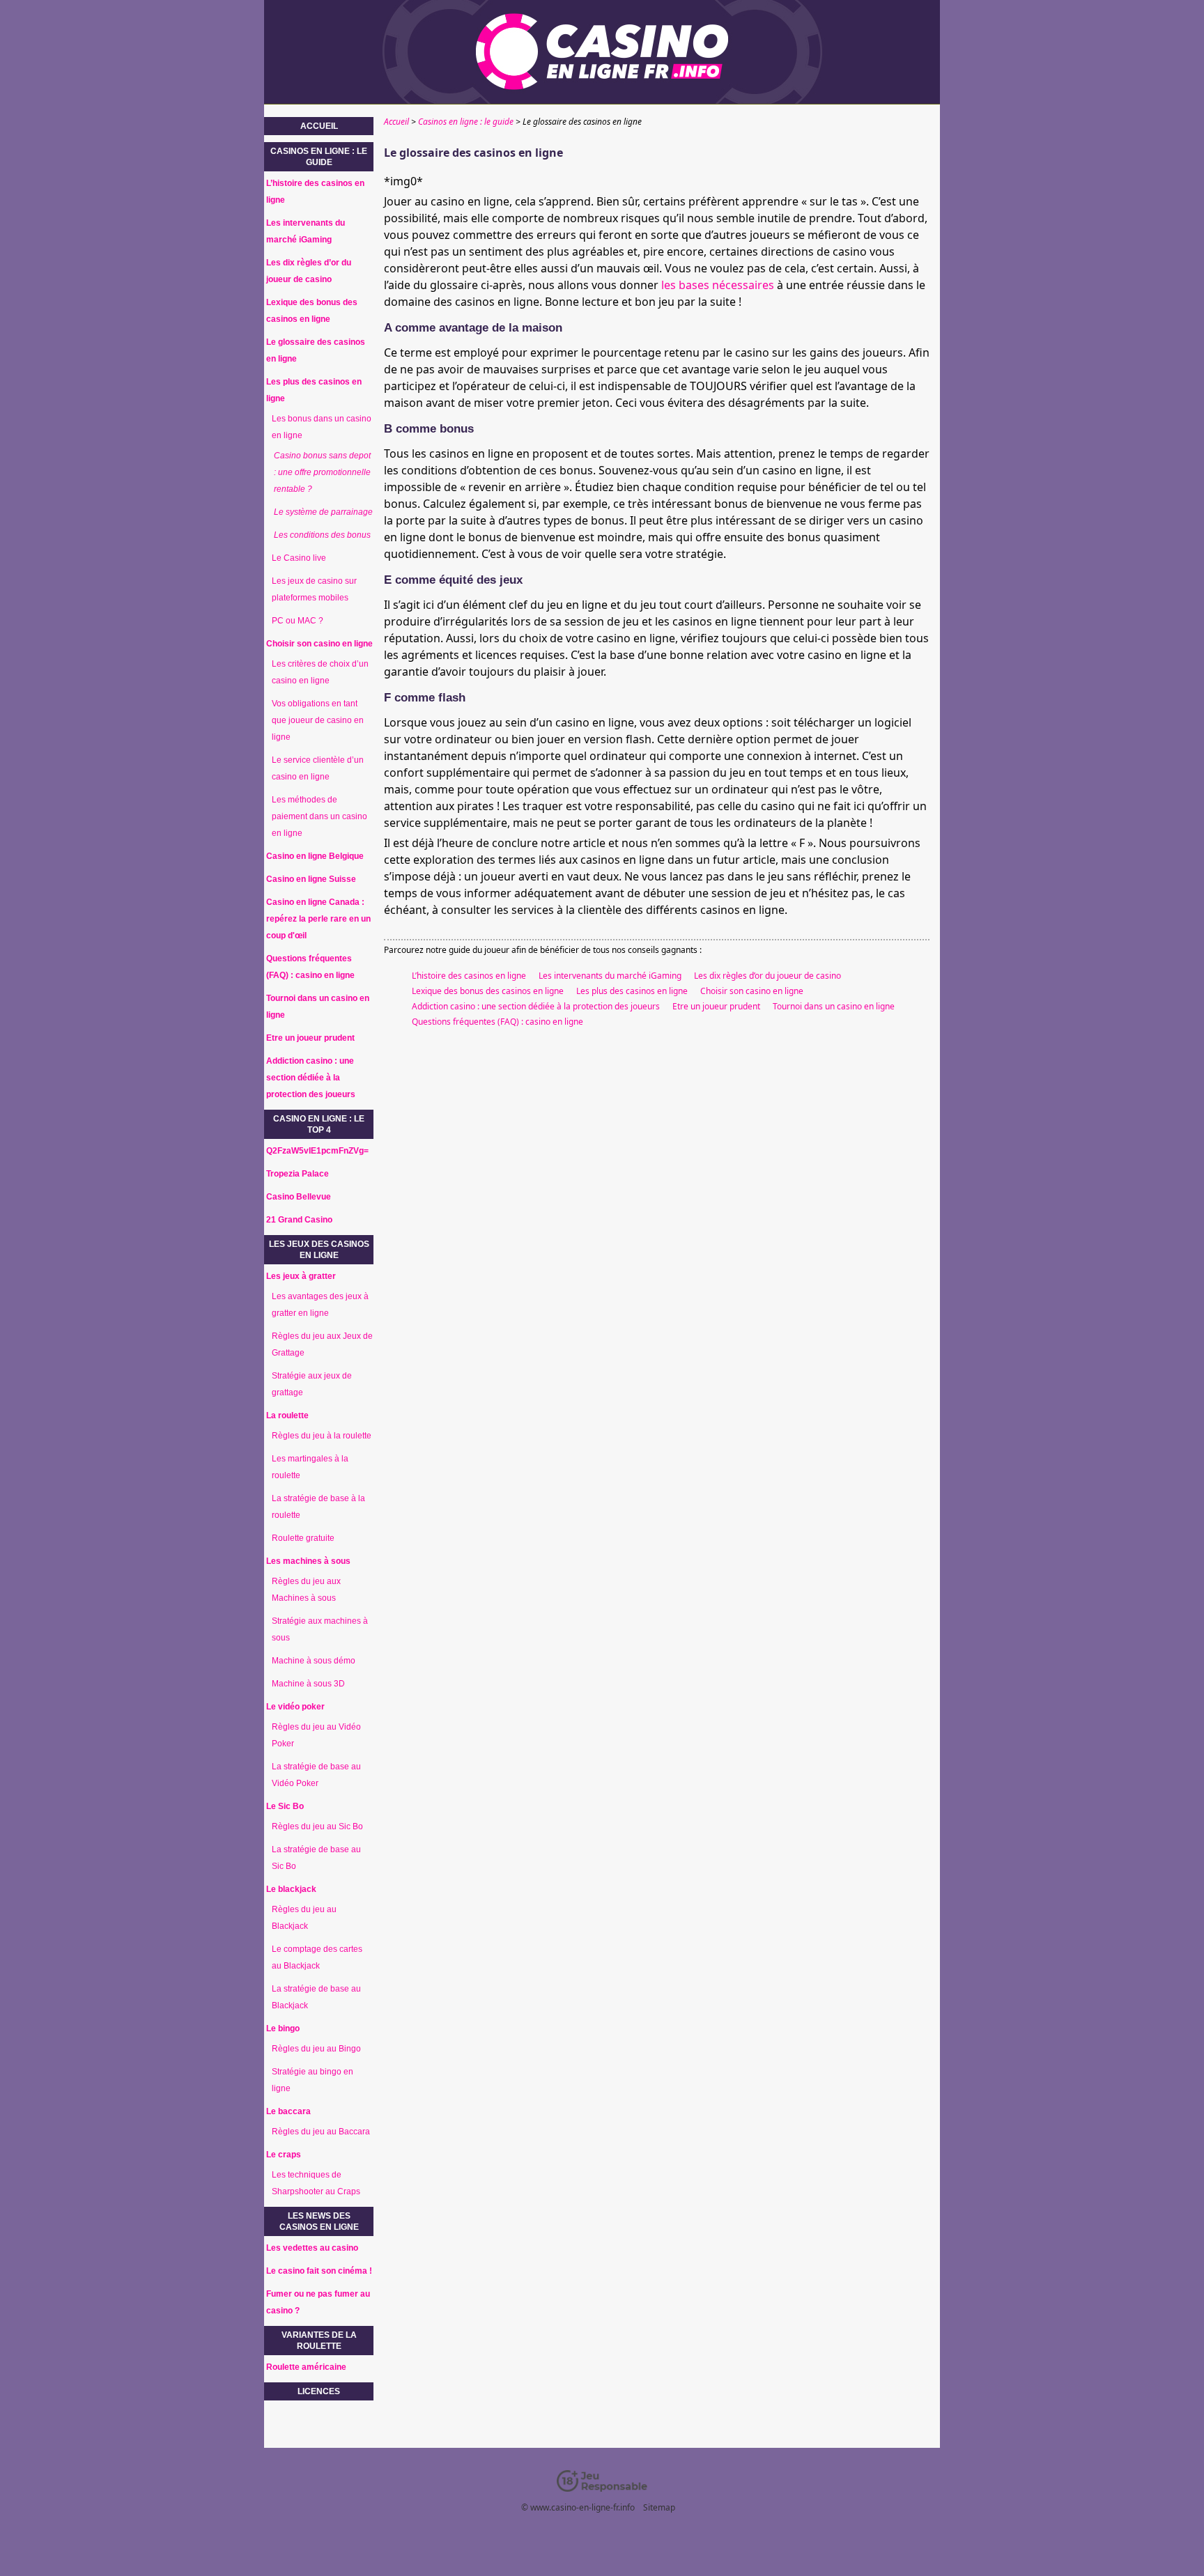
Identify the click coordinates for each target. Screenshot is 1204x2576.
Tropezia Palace (298, 1174)
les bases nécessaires (718, 285)
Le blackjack (291, 1889)
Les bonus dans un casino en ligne (322, 427)
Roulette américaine (306, 2367)
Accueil (319, 126)
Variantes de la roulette (319, 2341)
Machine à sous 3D (308, 1684)
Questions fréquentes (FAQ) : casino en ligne (497, 1022)
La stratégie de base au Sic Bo (316, 1858)
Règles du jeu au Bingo (316, 2049)
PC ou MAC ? (298, 621)
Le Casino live (299, 558)
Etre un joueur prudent (716, 1006)
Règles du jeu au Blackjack (304, 1918)
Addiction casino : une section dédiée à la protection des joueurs (536, 1006)
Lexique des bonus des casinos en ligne (488, 991)
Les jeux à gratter (301, 1276)
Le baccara (288, 2111)
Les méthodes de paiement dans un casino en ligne (319, 816)
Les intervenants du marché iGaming (610, 976)
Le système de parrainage (323, 512)
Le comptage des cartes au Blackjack (317, 1957)
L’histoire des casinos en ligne (469, 976)
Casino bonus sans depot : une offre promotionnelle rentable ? (322, 472)
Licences (319, 2391)
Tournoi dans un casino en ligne (834, 1006)
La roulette (287, 1415)
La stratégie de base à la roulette (318, 1507)
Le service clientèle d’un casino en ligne (318, 768)
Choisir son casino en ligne (752, 991)
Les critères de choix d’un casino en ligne (320, 672)
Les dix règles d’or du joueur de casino (767, 976)
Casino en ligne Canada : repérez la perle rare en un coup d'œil (318, 919)
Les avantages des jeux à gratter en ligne (320, 1305)
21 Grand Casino (299, 1220)
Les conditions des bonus (322, 535)
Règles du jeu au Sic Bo (317, 1826)
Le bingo (283, 2028)
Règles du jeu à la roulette (322, 1436)
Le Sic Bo (285, 1806)
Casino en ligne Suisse (311, 879)
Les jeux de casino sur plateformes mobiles (314, 589)
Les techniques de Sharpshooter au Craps (316, 2183)
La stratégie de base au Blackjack (316, 1997)
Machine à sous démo (314, 1661)
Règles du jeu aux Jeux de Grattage (322, 1344)
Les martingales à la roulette (310, 1467)
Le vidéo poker (295, 1707)
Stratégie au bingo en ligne (312, 2080)
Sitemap (659, 2507)
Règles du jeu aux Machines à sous (306, 1590)
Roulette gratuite (303, 1538)
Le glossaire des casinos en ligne (316, 350)
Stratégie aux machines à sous (320, 1629)
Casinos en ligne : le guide (319, 157)
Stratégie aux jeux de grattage (312, 1384)
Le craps (284, 2155)
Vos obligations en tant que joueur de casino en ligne (318, 720)
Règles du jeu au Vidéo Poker (316, 1735)
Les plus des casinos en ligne (632, 991)
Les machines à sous (308, 1561)
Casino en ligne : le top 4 (319, 1124)
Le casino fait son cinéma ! (319, 2271)
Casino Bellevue (299, 1197)
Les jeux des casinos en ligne (319, 1250)
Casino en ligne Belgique (315, 856)
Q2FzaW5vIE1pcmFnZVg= (317, 1151)
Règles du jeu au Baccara (321, 2132)
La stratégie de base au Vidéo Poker (316, 1775)
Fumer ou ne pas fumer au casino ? (318, 2302)
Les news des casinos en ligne (319, 2221)
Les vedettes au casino (312, 2248)
